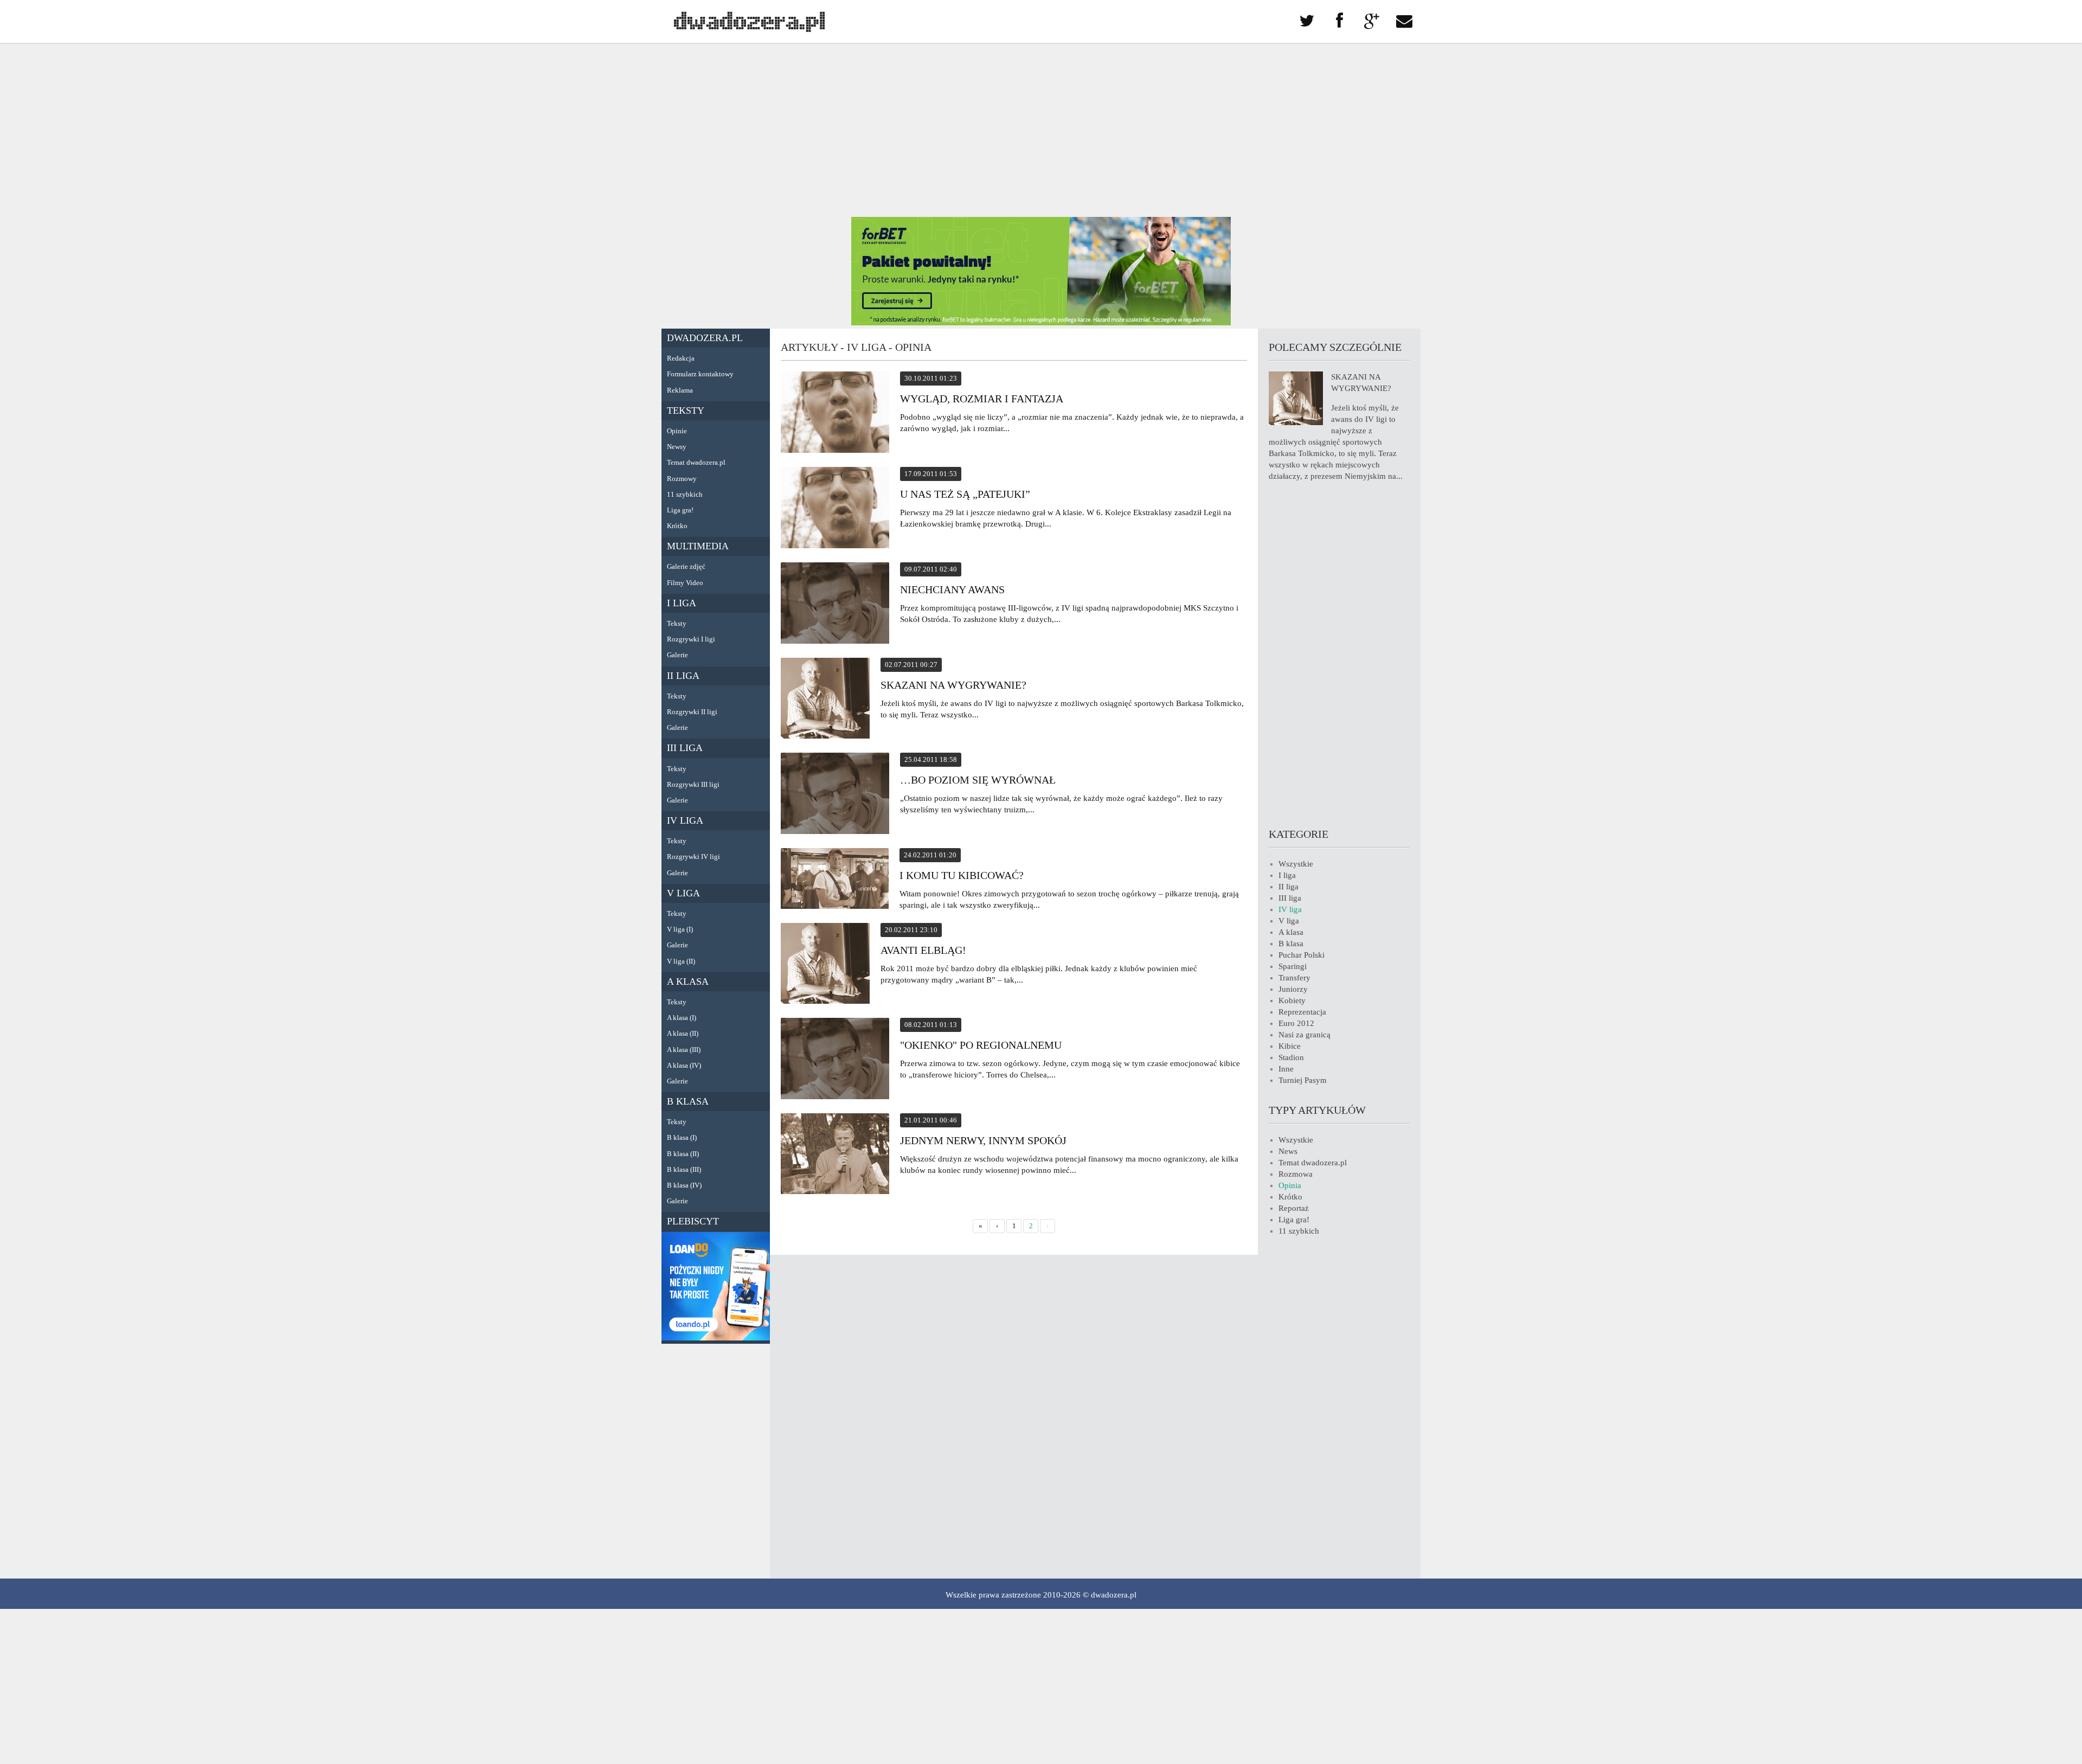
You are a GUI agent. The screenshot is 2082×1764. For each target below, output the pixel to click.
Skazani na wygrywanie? (953, 685)
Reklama (680, 390)
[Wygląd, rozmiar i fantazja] (835, 414)
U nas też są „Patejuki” (965, 494)
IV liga (685, 820)
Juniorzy (1293, 989)
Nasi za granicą (1305, 1035)
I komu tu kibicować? (962, 875)
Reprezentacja (1302, 1012)
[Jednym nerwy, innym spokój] (835, 1155)
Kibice (1290, 1046)
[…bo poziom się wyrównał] (835, 795)
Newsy (677, 447)
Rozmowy (682, 479)
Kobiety (1292, 1000)
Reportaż (1294, 1208)
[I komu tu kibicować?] (835, 880)
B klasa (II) (683, 1154)
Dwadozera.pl (705, 338)
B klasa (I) (682, 1137)
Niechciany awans (952, 589)
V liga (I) (680, 929)
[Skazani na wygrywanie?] (825, 700)
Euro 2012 (1296, 1023)
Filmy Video (685, 583)
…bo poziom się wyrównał (978, 780)
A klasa (688, 982)
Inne (1286, 1069)
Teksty (686, 410)
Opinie (677, 431)
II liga (683, 676)
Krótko (677, 526)
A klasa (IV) (684, 1065)
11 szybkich (685, 494)
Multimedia (698, 546)
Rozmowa (1296, 1174)
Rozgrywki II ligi (692, 712)
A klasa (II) (683, 1033)
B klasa (688, 1101)
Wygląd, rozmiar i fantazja (982, 399)
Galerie (677, 655)
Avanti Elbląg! (923, 950)
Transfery (1294, 978)
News (1288, 1151)
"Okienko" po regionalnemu (981, 1045)
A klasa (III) (684, 1050)
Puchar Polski (1302, 955)
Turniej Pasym (1303, 1080)
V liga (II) (681, 961)
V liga (683, 893)
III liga (685, 748)
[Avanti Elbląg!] (825, 965)
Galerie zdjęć (686, 566)
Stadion (1291, 1057)
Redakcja (681, 358)
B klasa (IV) (684, 1185)
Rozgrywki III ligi (693, 784)
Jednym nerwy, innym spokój (983, 1140)
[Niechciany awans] (835, 605)
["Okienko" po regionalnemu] (835, 1060)
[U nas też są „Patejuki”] (835, 509)
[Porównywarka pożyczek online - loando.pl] (716, 1338)
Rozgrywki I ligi (691, 639)
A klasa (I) (682, 1018)
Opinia (1290, 1185)
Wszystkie (1296, 864)
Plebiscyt (693, 1221)
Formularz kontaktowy (700, 374)
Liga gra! (680, 510)
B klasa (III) (684, 1169)
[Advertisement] (1041, 130)
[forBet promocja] (1041, 323)
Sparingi (1293, 966)
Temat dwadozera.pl (696, 462)
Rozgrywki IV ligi (693, 857)
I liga (682, 603)
